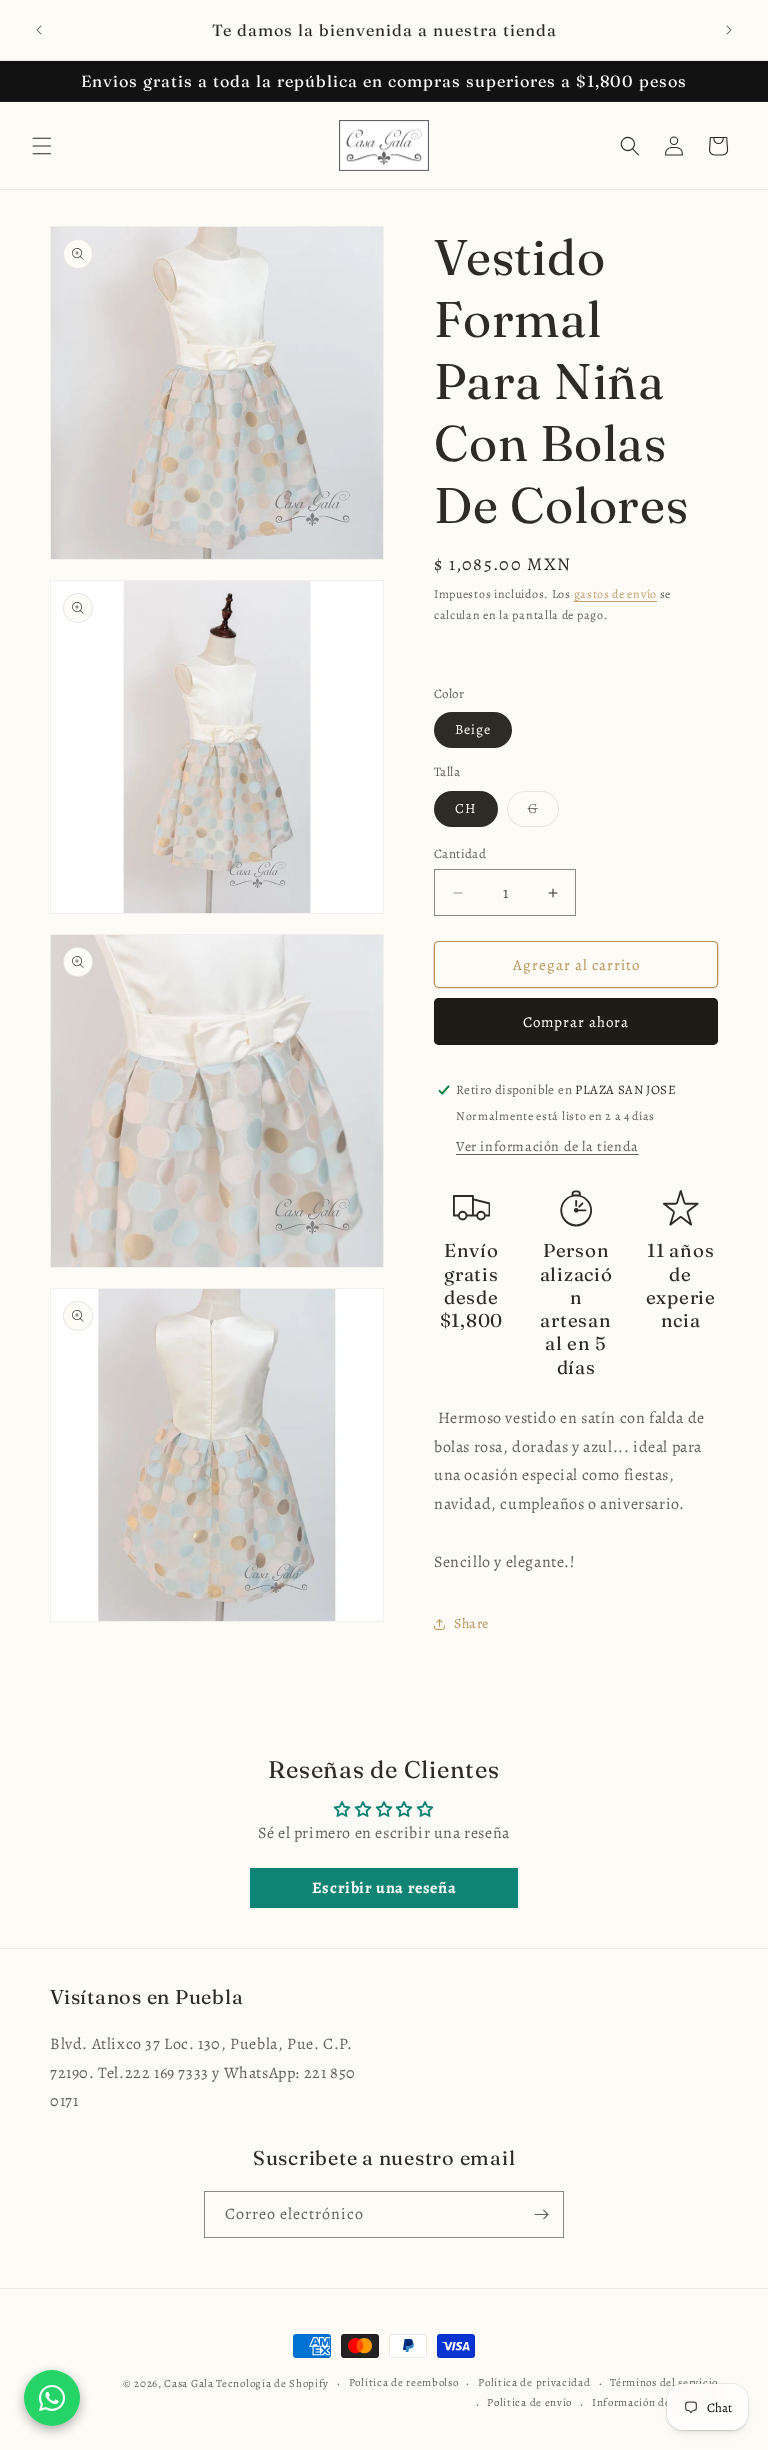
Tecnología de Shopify (272, 2383)
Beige (473, 729)
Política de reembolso (404, 2382)
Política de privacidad (534, 2382)
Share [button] (471, 1623)
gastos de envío (616, 594)
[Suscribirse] (541, 2214)
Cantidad (460, 853)
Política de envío (529, 2402)
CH (466, 808)
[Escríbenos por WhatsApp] (52, 2398)
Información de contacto (655, 2402)
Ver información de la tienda (547, 1146)
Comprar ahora (576, 1022)
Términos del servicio (664, 2382)
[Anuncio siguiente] (729, 30)
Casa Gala (188, 2383)
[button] (42, 146)
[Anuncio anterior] (39, 30)
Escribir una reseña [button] (384, 1888)
